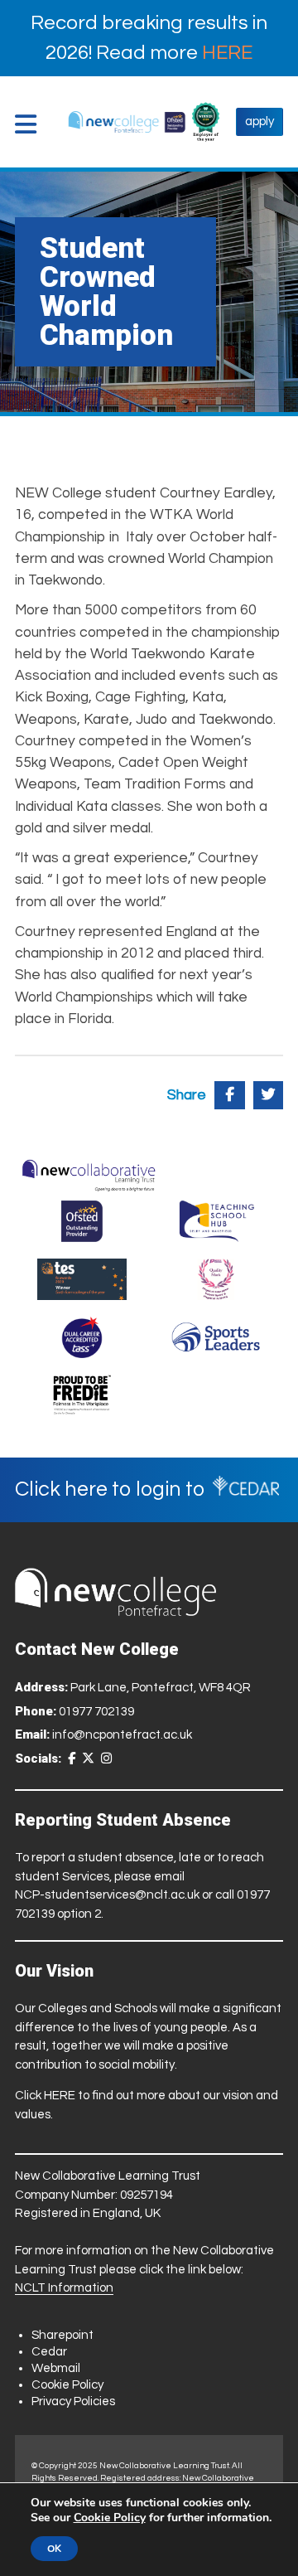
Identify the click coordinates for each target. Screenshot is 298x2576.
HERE (227, 53)
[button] (30, 124)
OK (54, 2549)
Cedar (49, 2352)
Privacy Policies (73, 2401)
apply (260, 121)
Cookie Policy (67, 2385)
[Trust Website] (89, 1172)
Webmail (56, 2368)
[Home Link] (127, 122)
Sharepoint (62, 2335)
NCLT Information (64, 2288)
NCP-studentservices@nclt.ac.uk (107, 1895)
